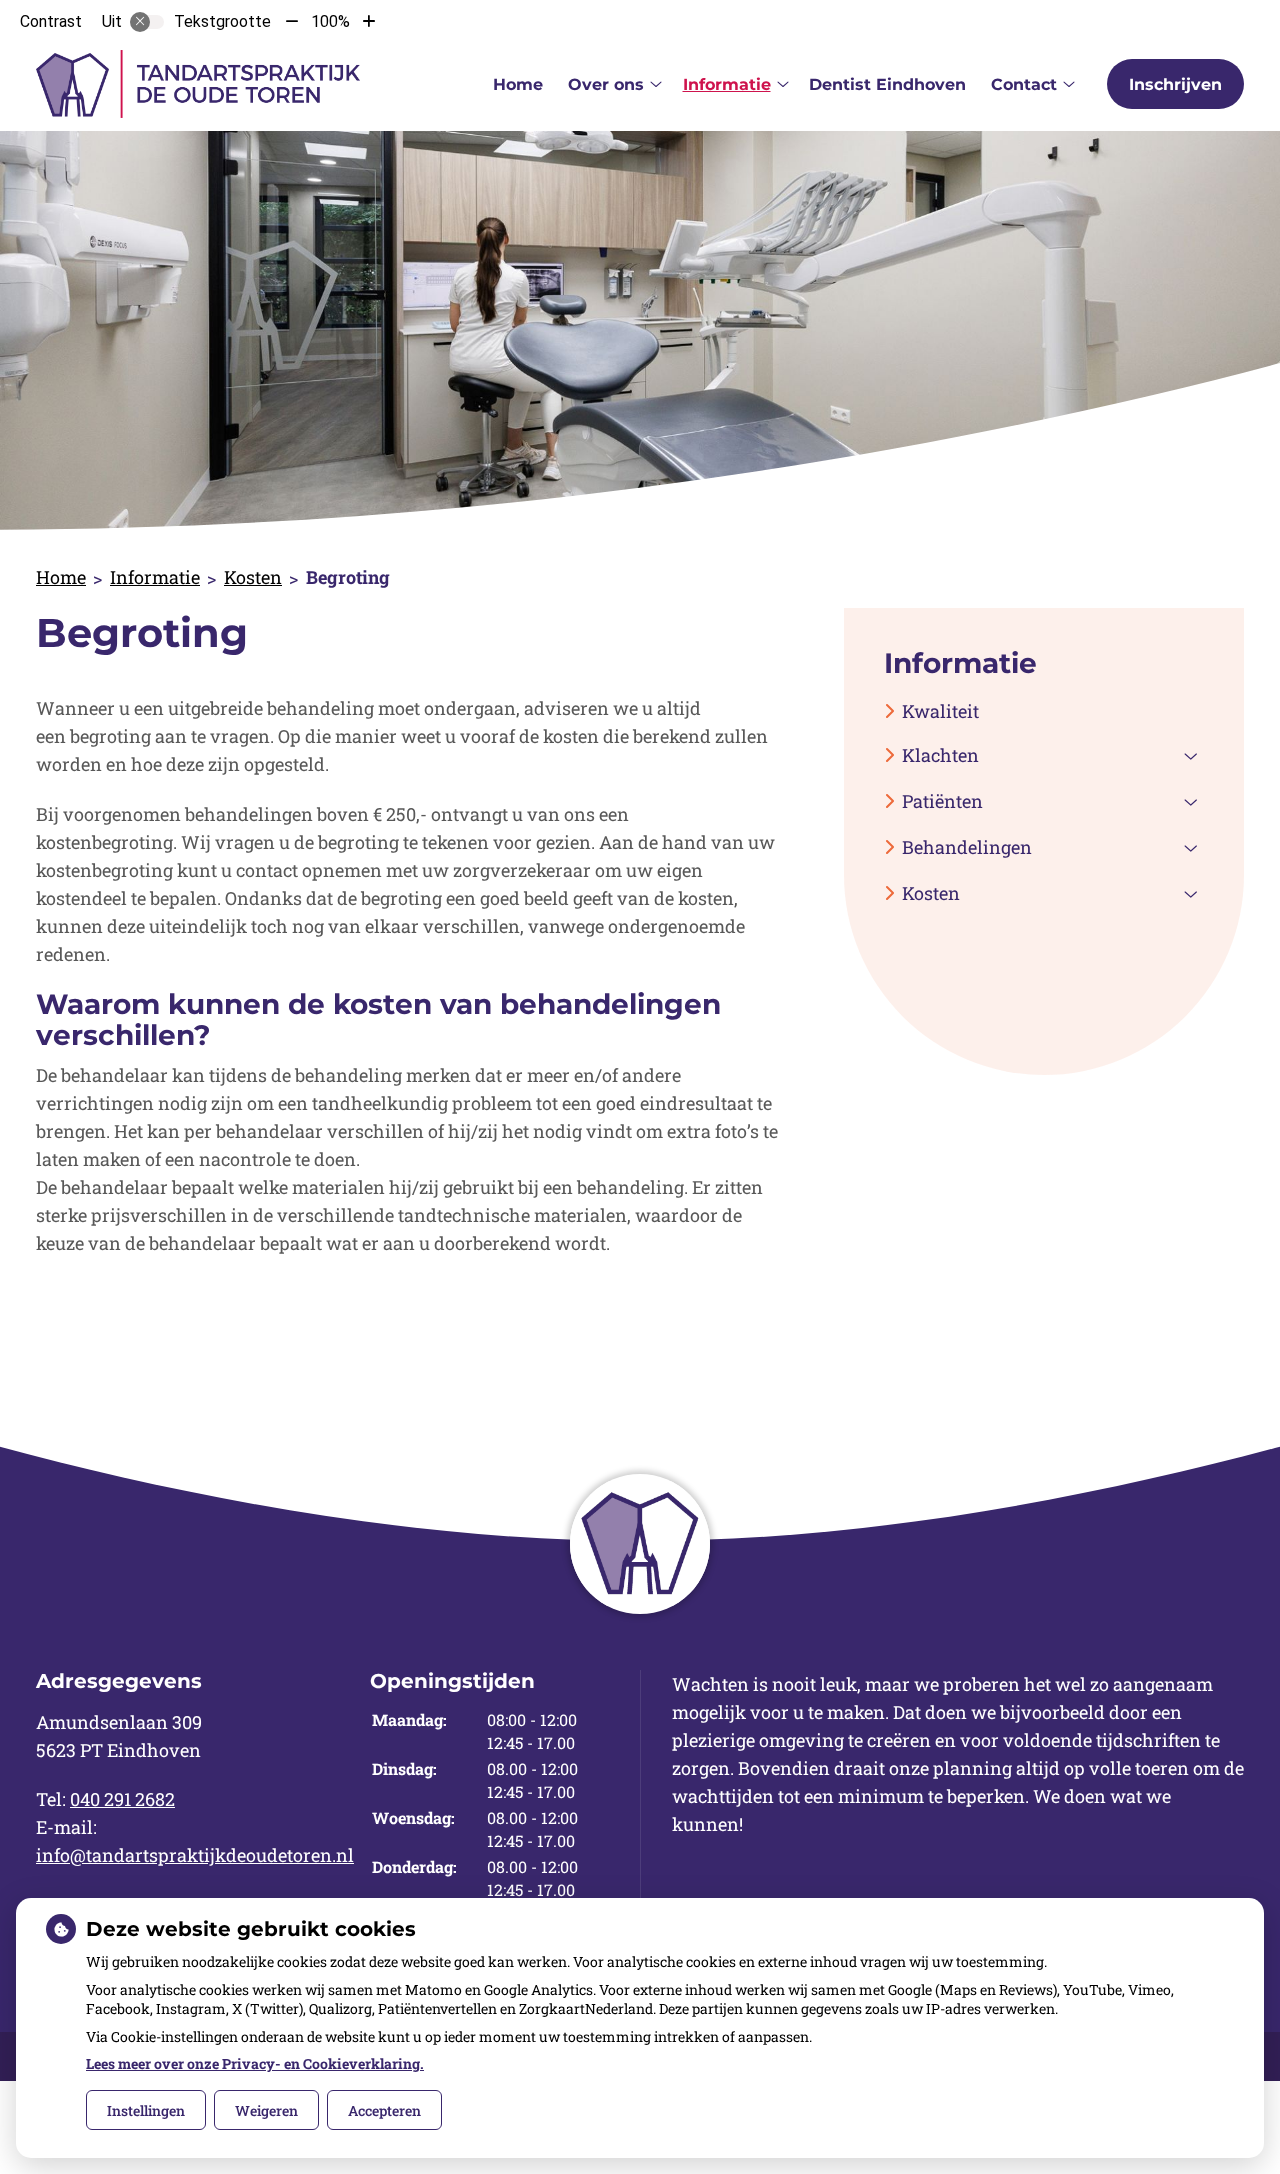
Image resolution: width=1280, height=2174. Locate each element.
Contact (1024, 84)
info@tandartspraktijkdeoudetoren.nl (195, 1855)
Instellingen (146, 2110)
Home (518, 84)
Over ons (606, 84)
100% (330, 21)
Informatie (727, 84)
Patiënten (942, 801)
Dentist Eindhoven (887, 84)
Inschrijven (1175, 84)
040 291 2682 (122, 1799)
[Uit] (147, 22)
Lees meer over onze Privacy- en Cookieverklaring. (255, 2063)
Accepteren (384, 2110)
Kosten (253, 577)
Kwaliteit (940, 711)
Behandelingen (967, 847)
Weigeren (266, 2110)
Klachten (940, 755)
